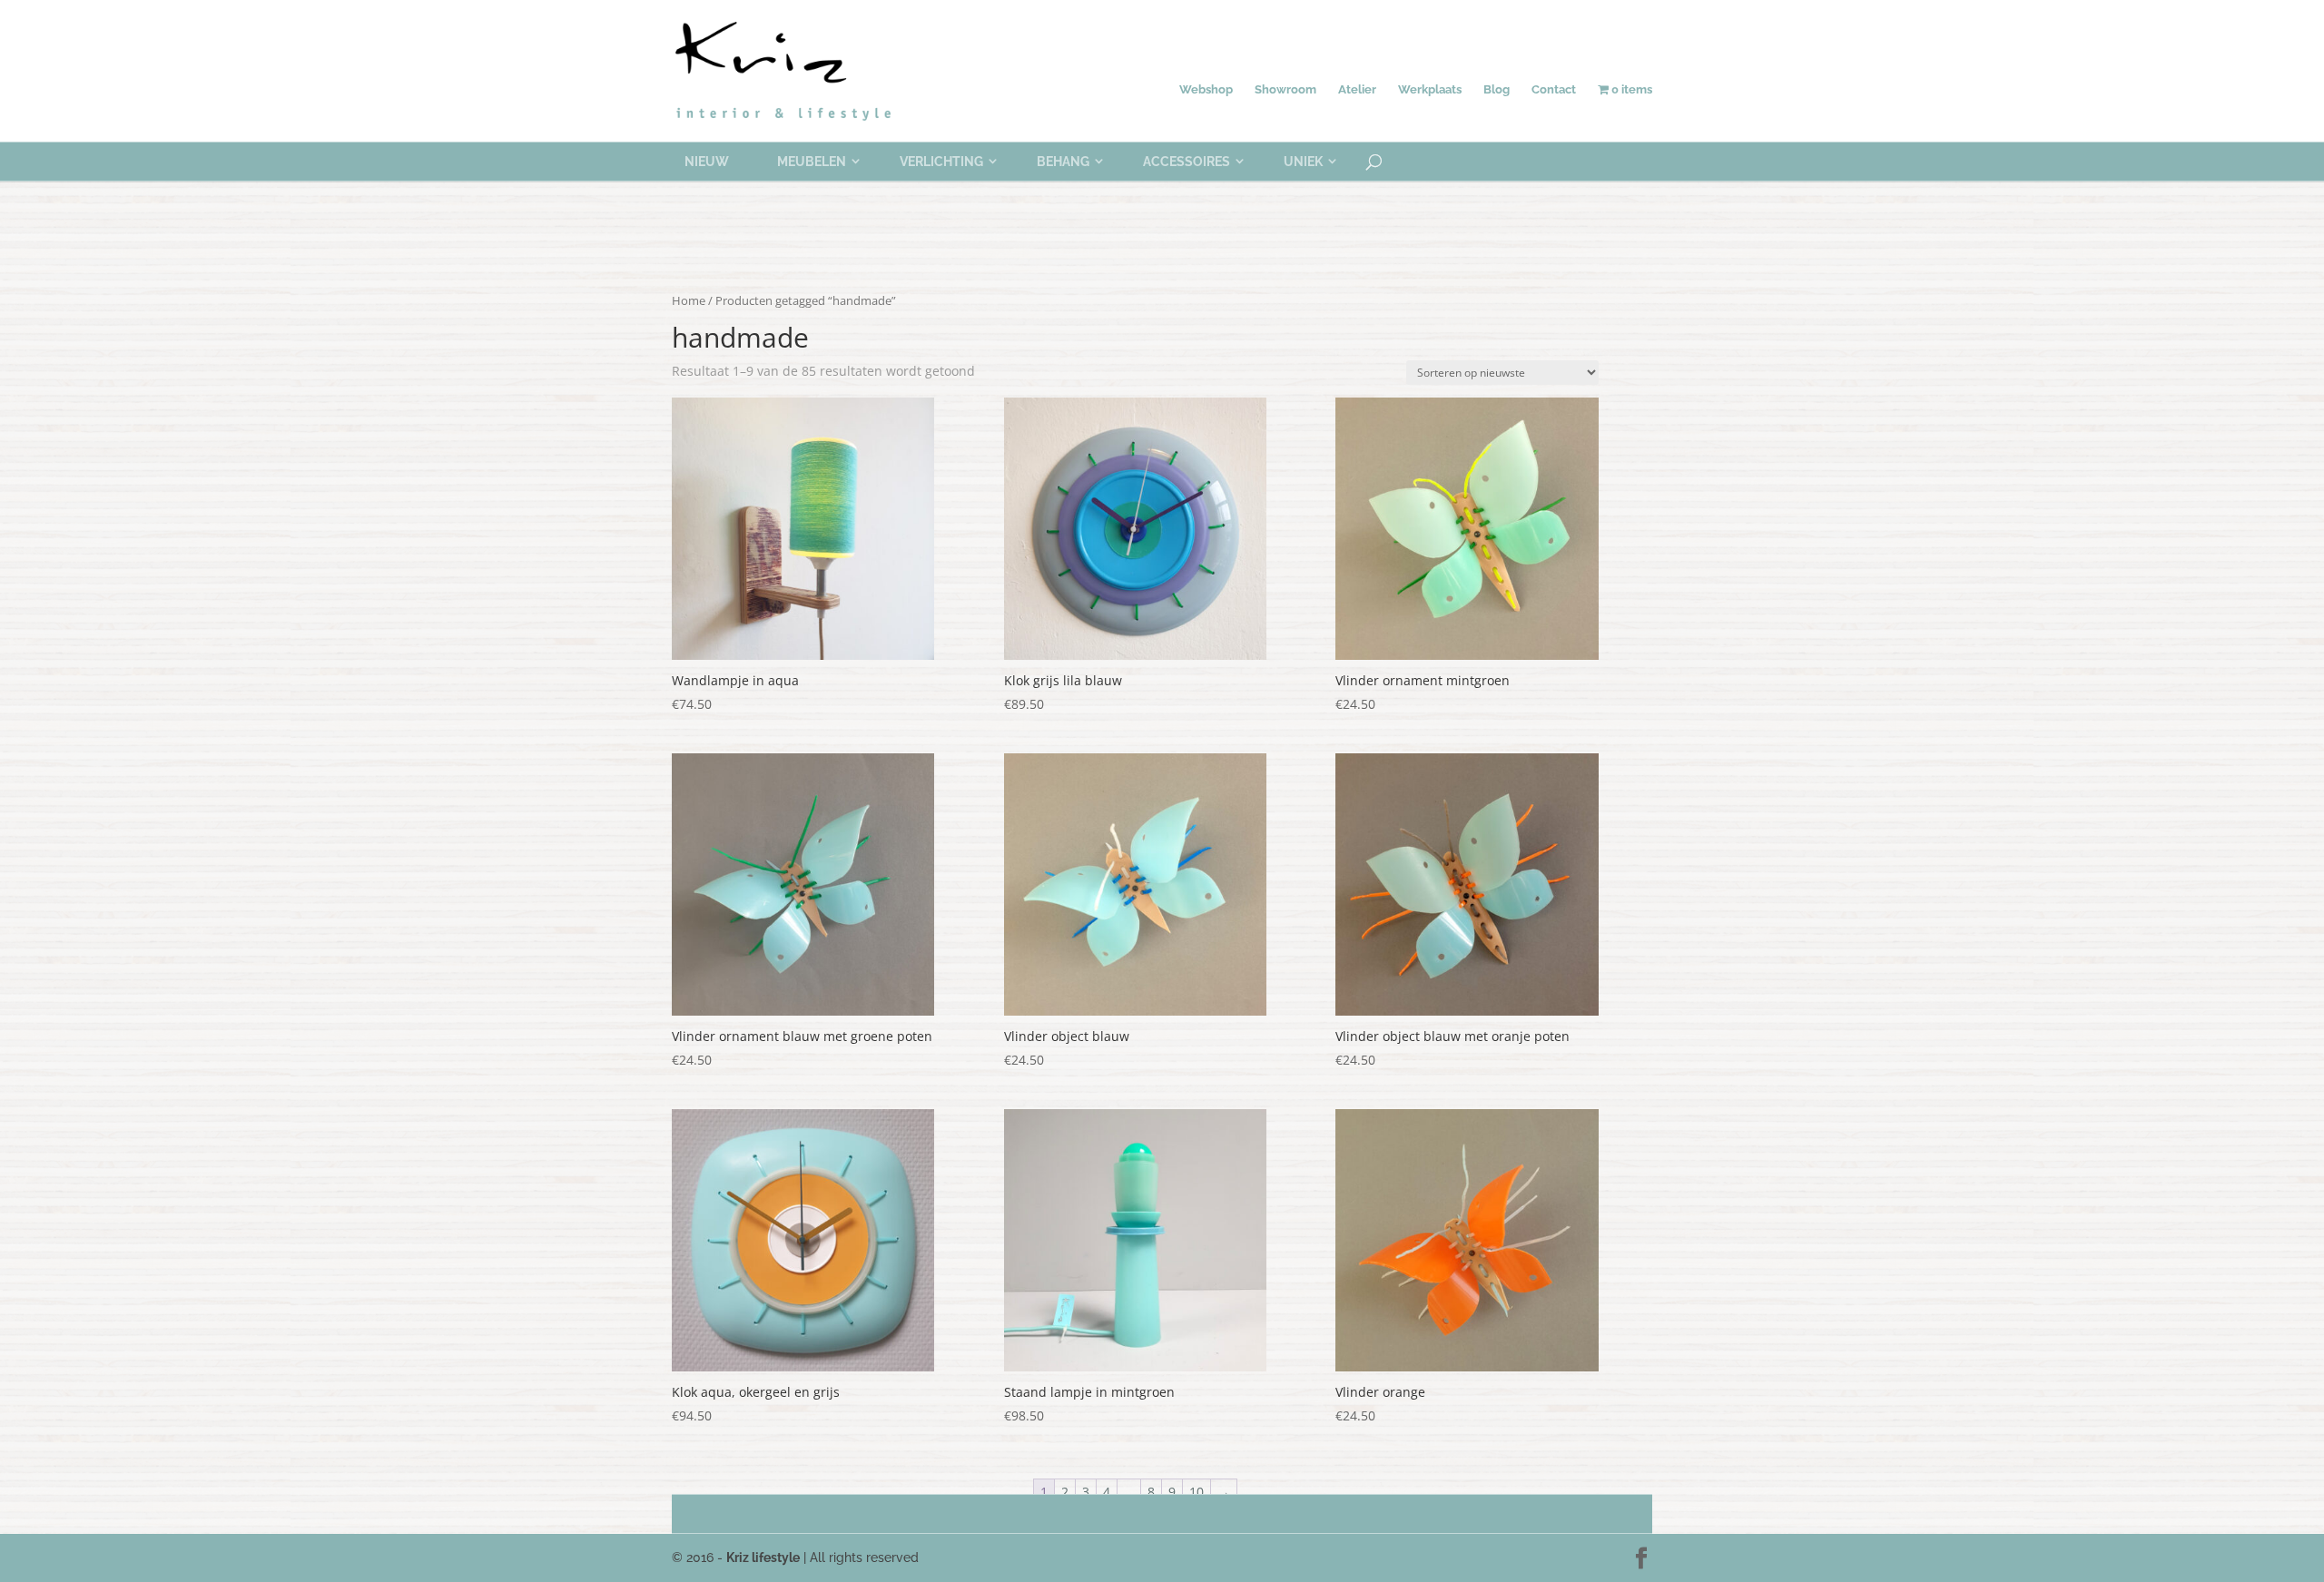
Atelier (1357, 89)
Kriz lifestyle (763, 1557)
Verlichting (941, 162)
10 (1196, 1492)
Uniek (1303, 162)
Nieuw (707, 162)
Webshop (1206, 89)
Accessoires (1187, 162)
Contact (1554, 89)
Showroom (1285, 89)
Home (689, 300)
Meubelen (812, 162)
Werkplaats (1430, 89)
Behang (1063, 162)
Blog (1497, 89)
